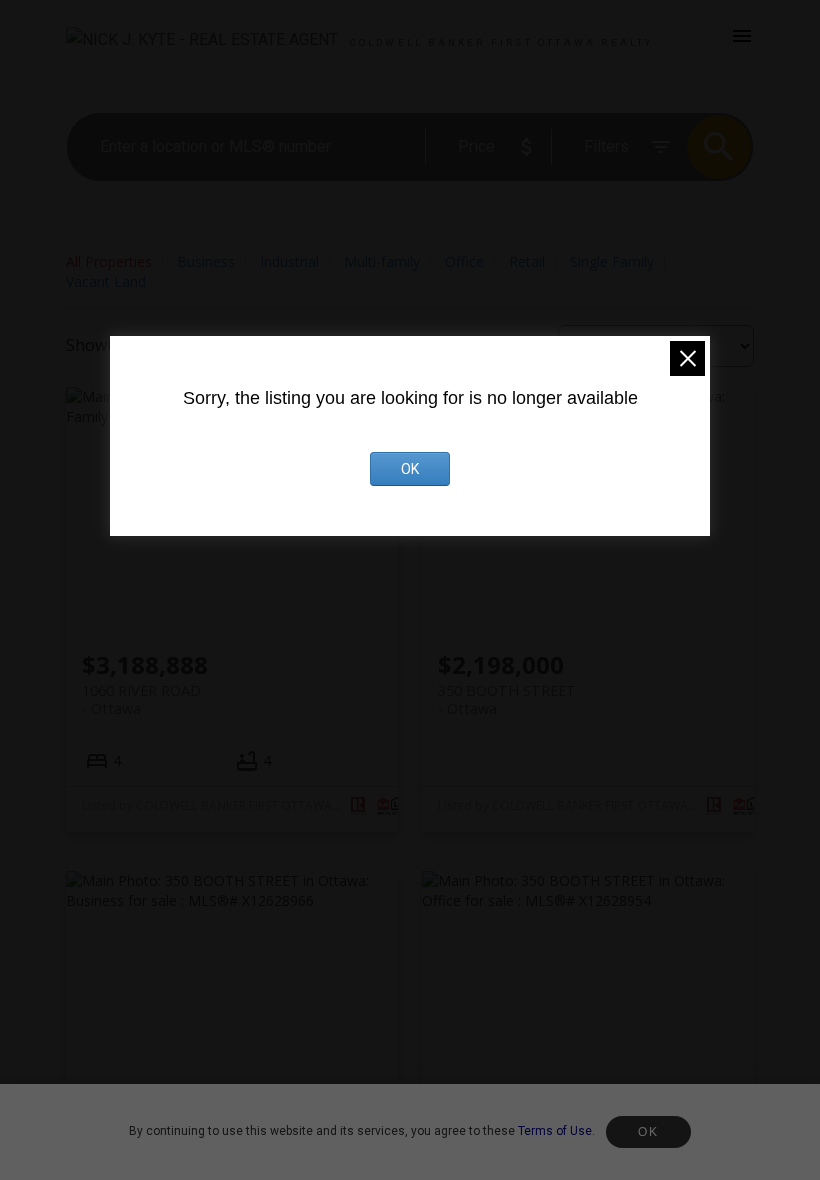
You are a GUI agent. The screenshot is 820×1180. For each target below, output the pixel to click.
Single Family (612, 261)
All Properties (109, 261)
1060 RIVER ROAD (141, 699)
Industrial (289, 261)
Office (464, 261)
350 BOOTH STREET (507, 699)
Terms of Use (555, 1131)
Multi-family (382, 261)
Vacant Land (106, 281)
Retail (527, 261)
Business (206, 261)
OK (648, 1132)
